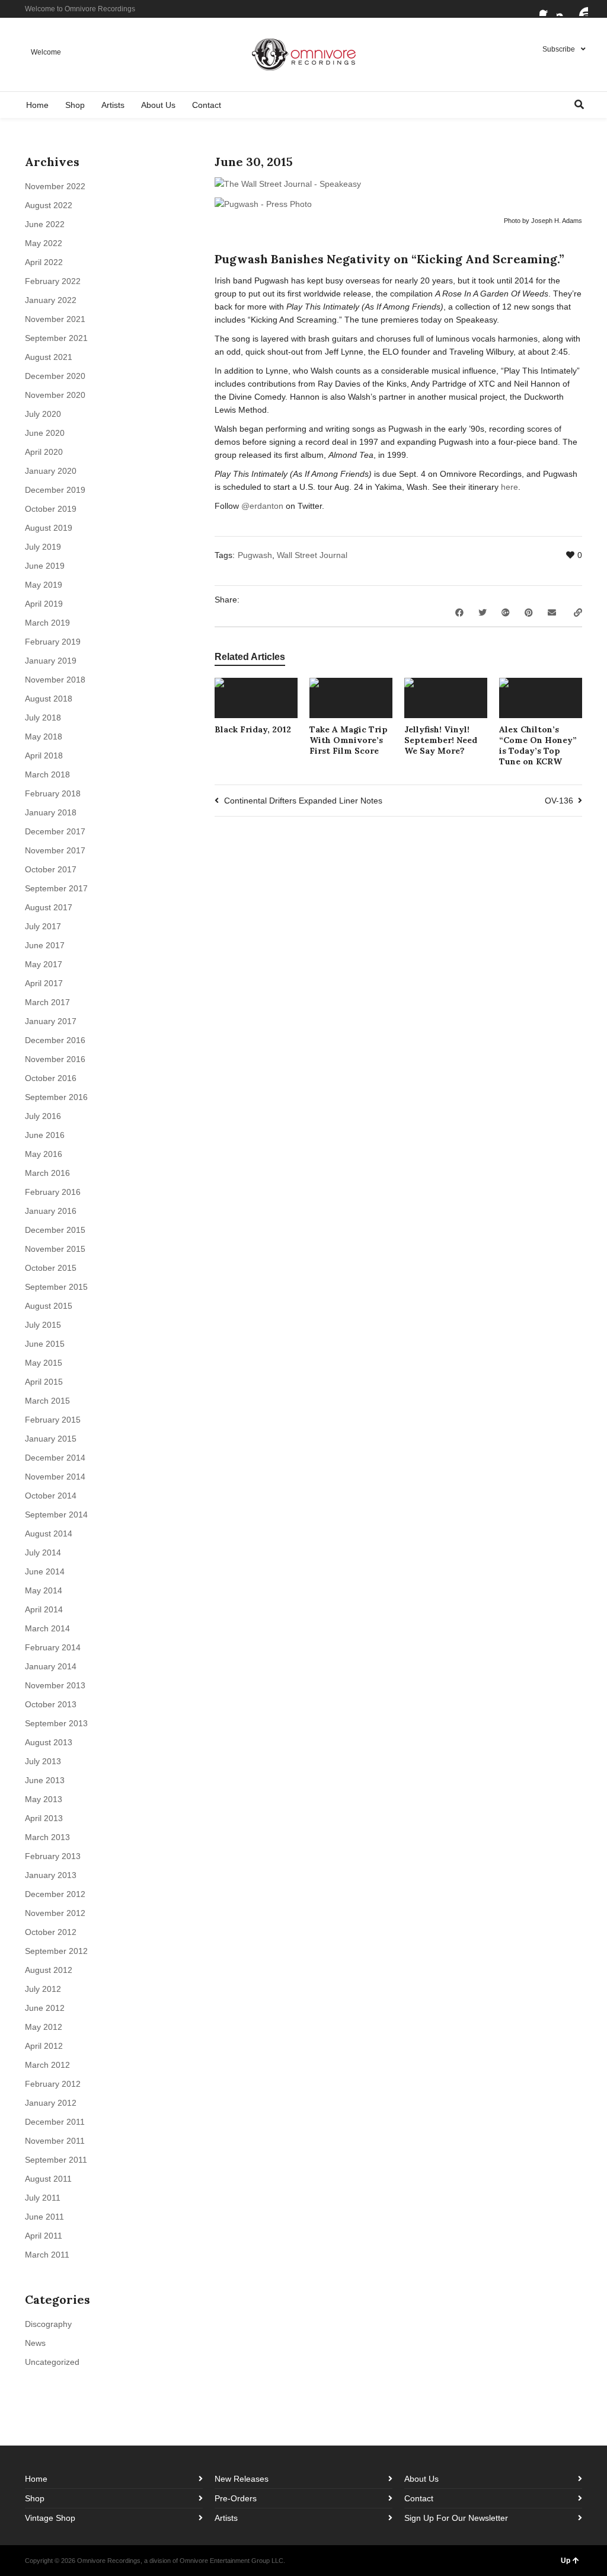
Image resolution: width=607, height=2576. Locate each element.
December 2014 (55, 1458)
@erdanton (262, 506)
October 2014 (51, 1496)
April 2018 (44, 755)
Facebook (547, 9)
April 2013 (44, 1818)
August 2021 (49, 357)
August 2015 (49, 1306)
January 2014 (51, 1666)
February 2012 (53, 2084)
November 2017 (55, 850)
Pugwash (255, 555)
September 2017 (56, 888)
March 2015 (47, 1401)
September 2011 (56, 2160)
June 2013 (45, 1780)
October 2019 (51, 509)
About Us (421, 2479)
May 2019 (44, 585)
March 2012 (47, 2065)
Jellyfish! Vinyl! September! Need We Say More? (441, 740)
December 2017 (55, 831)
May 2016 (44, 1154)
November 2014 (55, 1477)
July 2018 (43, 718)
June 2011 (44, 2217)
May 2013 (44, 1799)
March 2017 (47, 1002)
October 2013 (51, 1704)
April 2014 (44, 1609)
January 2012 (51, 2103)
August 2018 (49, 699)
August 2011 (48, 2179)
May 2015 (44, 1363)
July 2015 (43, 1325)
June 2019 (45, 566)
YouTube (581, 9)
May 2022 (44, 243)
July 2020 (43, 414)
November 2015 (55, 1249)
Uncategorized (52, 2362)
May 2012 (44, 2027)
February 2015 (53, 1420)
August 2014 (49, 1534)
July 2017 (43, 926)
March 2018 (47, 774)
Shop (35, 2498)
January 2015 (51, 1439)
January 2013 (51, 1875)
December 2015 (55, 1230)
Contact (419, 2498)
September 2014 (56, 1515)
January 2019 (51, 661)
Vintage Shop (50, 2518)
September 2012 (56, 1951)
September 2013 (56, 1723)
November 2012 (55, 1913)
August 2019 (49, 528)
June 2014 (45, 1571)
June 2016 (45, 1135)
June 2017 (45, 945)
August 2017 (49, 907)
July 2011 (43, 2198)
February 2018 (53, 793)
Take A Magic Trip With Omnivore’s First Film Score (349, 740)
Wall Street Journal (312, 555)
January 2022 (51, 300)
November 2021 (55, 319)
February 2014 (53, 1647)
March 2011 (47, 2255)
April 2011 (44, 2236)
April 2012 (44, 2046)
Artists (226, 2518)
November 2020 (55, 395)
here (509, 487)
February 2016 (53, 1192)
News (35, 2343)
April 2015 (44, 1382)
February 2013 (53, 1856)
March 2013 (47, 1837)
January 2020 (51, 471)
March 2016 (47, 1173)
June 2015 (45, 1344)
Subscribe (559, 49)
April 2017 (44, 983)
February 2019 (53, 642)
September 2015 (56, 1287)
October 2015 (51, 1268)
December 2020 (55, 376)
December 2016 (55, 1040)
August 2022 (49, 205)
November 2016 (55, 1059)
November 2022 (55, 186)
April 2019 (44, 604)
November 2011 (55, 2141)
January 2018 (51, 812)
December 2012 (55, 1894)
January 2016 (51, 1211)
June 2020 (45, 433)
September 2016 (56, 1097)
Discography (48, 2324)
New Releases (242, 2479)
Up (566, 2561)
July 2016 (43, 1116)
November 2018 (55, 680)
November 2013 (55, 1685)
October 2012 (51, 1932)
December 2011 (55, 2122)
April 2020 (44, 452)
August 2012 (49, 1970)
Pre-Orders (236, 2498)
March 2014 (47, 1628)
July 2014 (43, 1552)
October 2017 (51, 869)
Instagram (564, 9)
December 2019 (55, 490)
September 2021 (56, 338)
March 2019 (47, 623)
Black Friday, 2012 (253, 729)
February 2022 (53, 281)
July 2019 (43, 547)
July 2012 (43, 1989)
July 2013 (43, 1761)
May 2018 (44, 737)
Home (36, 2479)
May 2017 (44, 964)
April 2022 (44, 262)
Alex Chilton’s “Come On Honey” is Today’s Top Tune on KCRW (538, 745)
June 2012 (45, 2008)
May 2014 (44, 1590)
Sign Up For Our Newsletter (456, 2518)
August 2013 (49, 1742)
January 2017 (51, 1021)
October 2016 (51, 1078)
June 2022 (45, 224)
